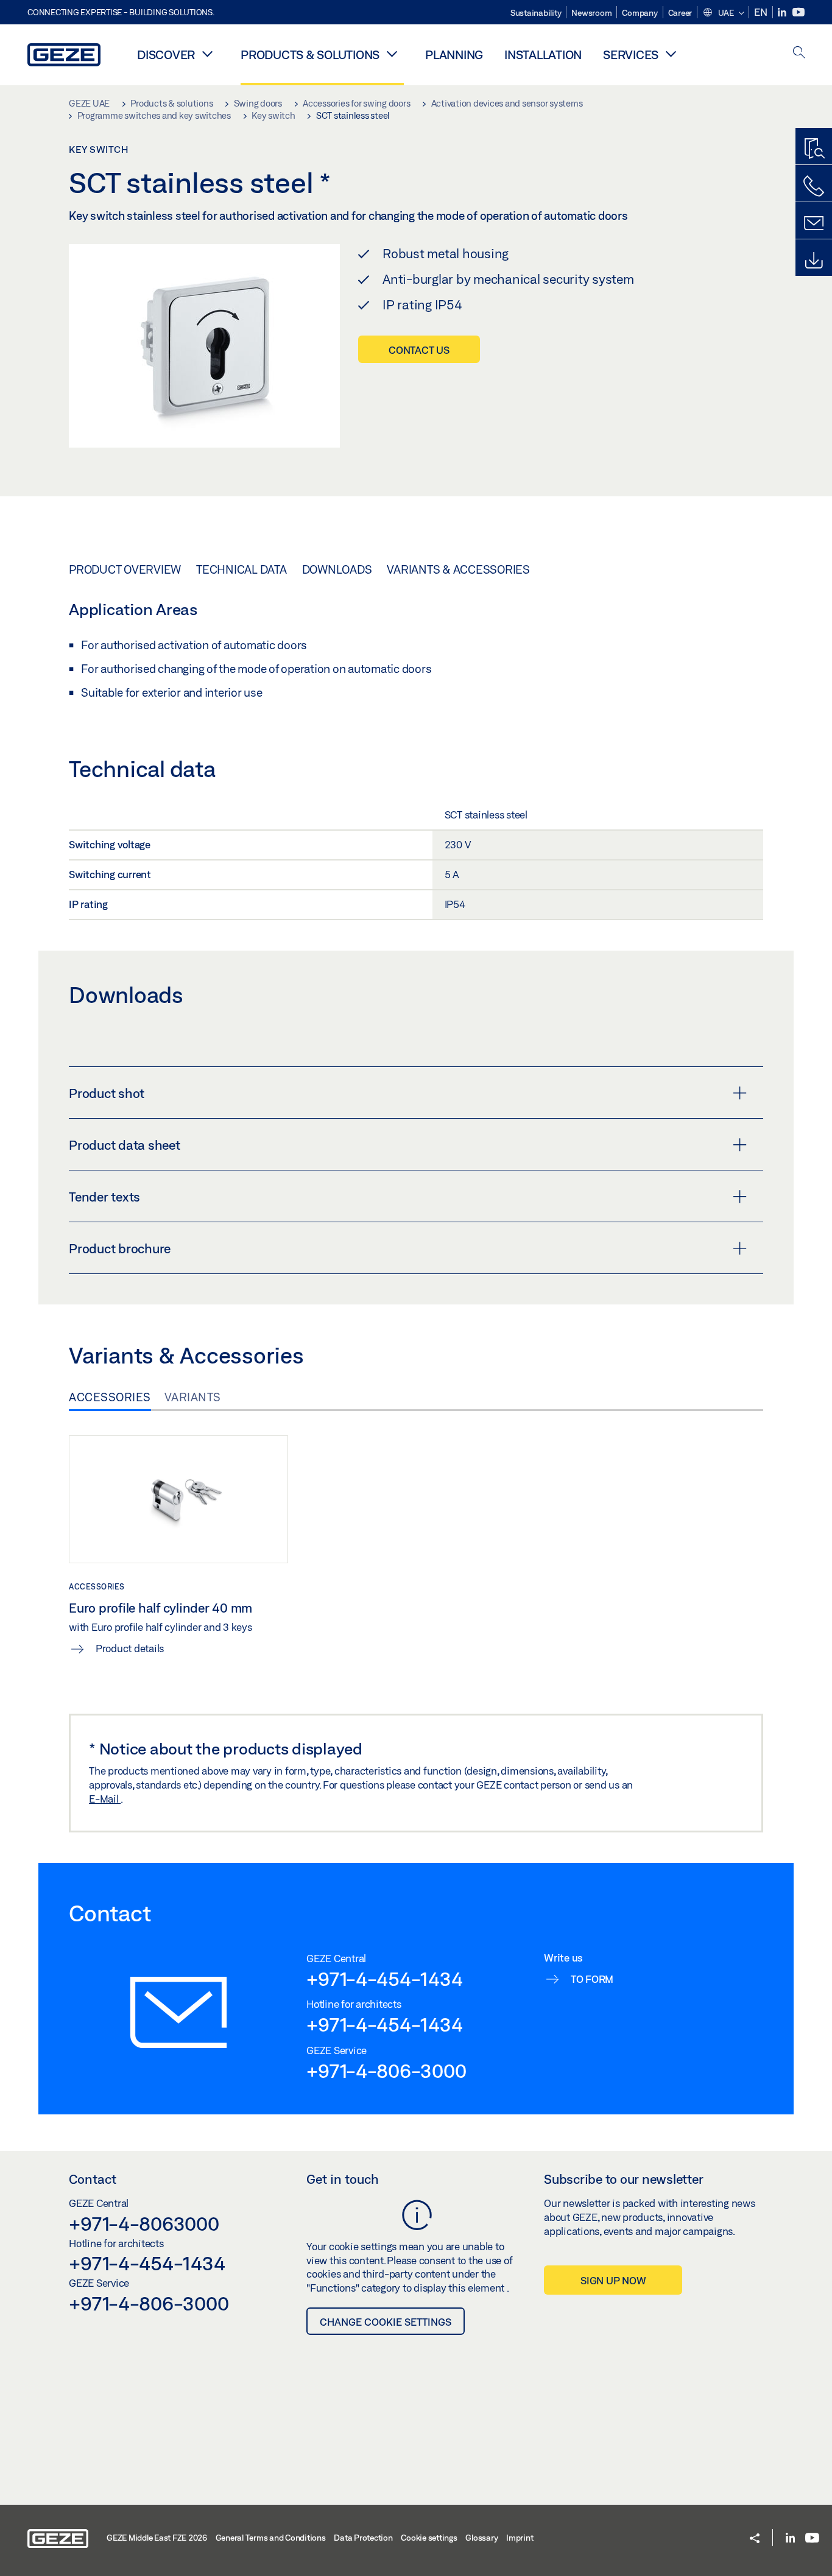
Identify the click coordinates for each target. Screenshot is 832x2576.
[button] (723, 13)
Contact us (419, 350)
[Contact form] (814, 223)
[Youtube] (799, 12)
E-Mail (105, 1799)
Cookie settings (429, 2538)
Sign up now (613, 2280)
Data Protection (363, 2538)
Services (631, 55)
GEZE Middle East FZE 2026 (157, 2538)
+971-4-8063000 (144, 2223)
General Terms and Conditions (271, 2538)
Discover (166, 55)
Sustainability (536, 13)
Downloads (337, 569)
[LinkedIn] (783, 12)
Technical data (241, 569)
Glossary (481, 2538)
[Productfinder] (814, 149)
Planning (454, 55)
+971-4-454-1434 (384, 1979)
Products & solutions (310, 55)
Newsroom (591, 13)
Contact (93, 2179)
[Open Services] (671, 54)
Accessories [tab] (110, 1397)
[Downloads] (814, 261)
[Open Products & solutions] (392, 54)
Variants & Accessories (458, 569)
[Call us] (814, 186)
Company (640, 13)
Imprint (520, 2538)
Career (680, 13)
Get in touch (343, 2179)
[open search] (799, 53)
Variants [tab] (193, 1397)
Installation (543, 55)
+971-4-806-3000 (386, 2071)
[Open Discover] (207, 54)
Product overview (125, 569)
